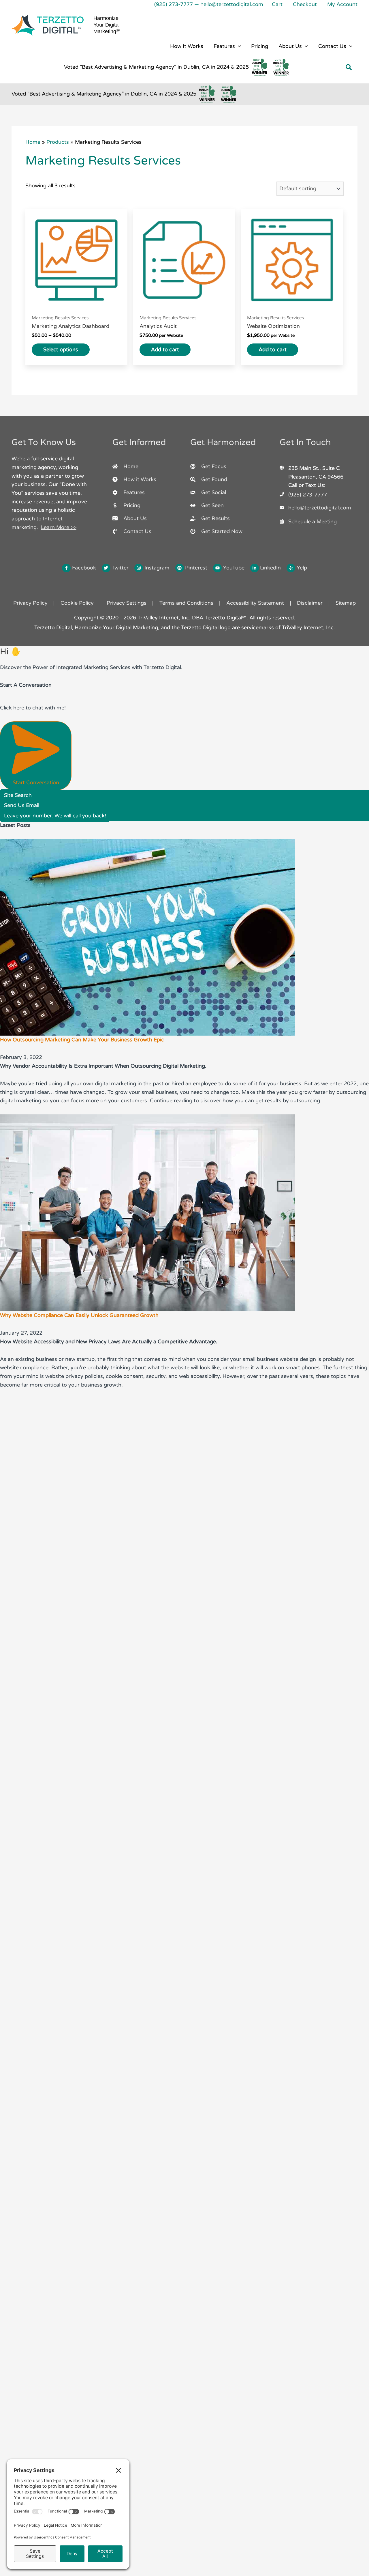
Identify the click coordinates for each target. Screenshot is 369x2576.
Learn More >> (59, 527)
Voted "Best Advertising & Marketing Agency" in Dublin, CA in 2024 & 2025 (156, 67)
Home (33, 142)
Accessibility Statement (255, 603)
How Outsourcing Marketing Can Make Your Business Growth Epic (82, 1040)
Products (58, 142)
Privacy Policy (30, 603)
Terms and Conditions (186, 603)
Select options (61, 350)
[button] (238, 46)
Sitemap (346, 603)
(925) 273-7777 (174, 4)
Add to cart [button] (165, 350)
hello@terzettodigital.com (232, 4)
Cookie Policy (77, 603)
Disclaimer (310, 603)
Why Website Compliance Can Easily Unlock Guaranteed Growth (79, 1315)
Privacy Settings (127, 603)
